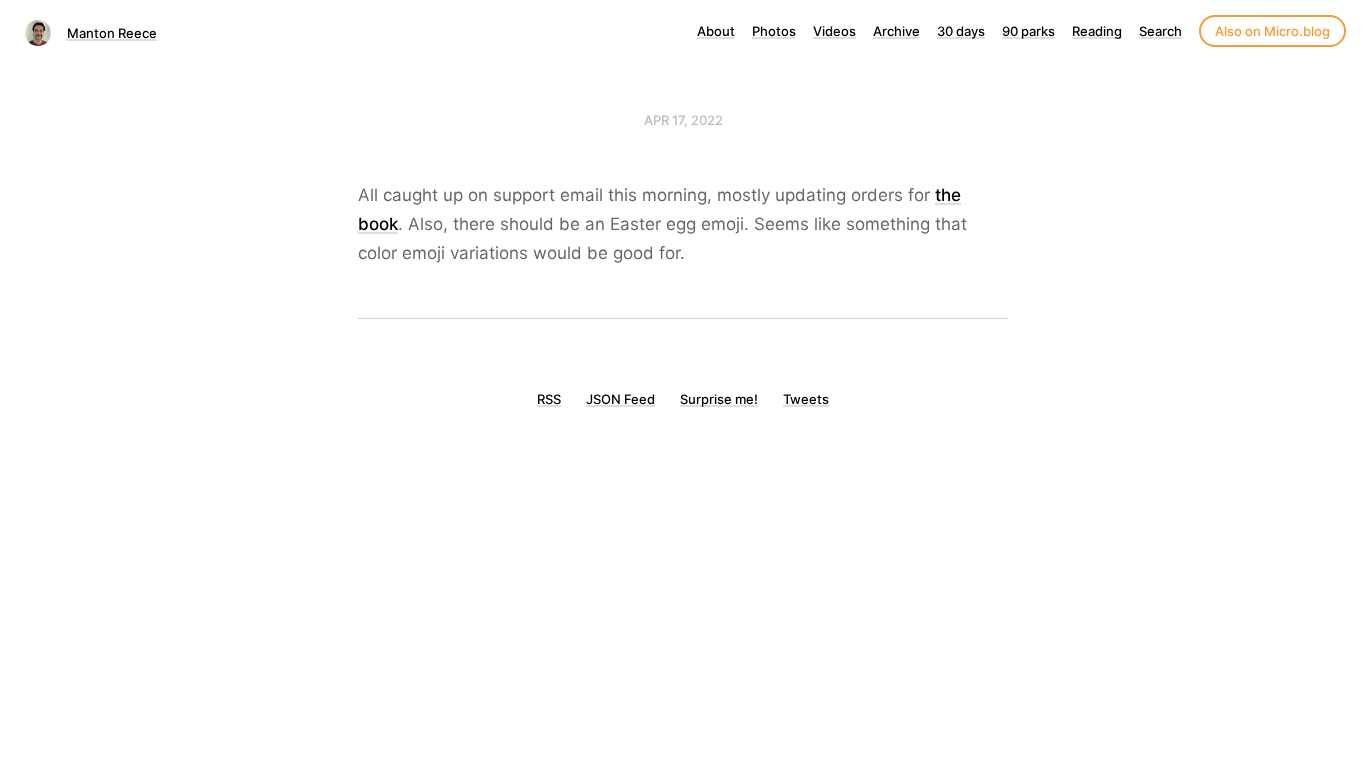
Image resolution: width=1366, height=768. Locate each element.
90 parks (1028, 31)
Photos (774, 31)
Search (1160, 31)
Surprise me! (719, 399)
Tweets (806, 399)
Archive (896, 31)
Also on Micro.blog (1272, 31)
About (716, 31)
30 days (961, 31)
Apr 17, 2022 (683, 120)
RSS (549, 399)
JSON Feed (620, 399)
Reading (1097, 31)
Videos (834, 31)
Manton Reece (112, 33)
